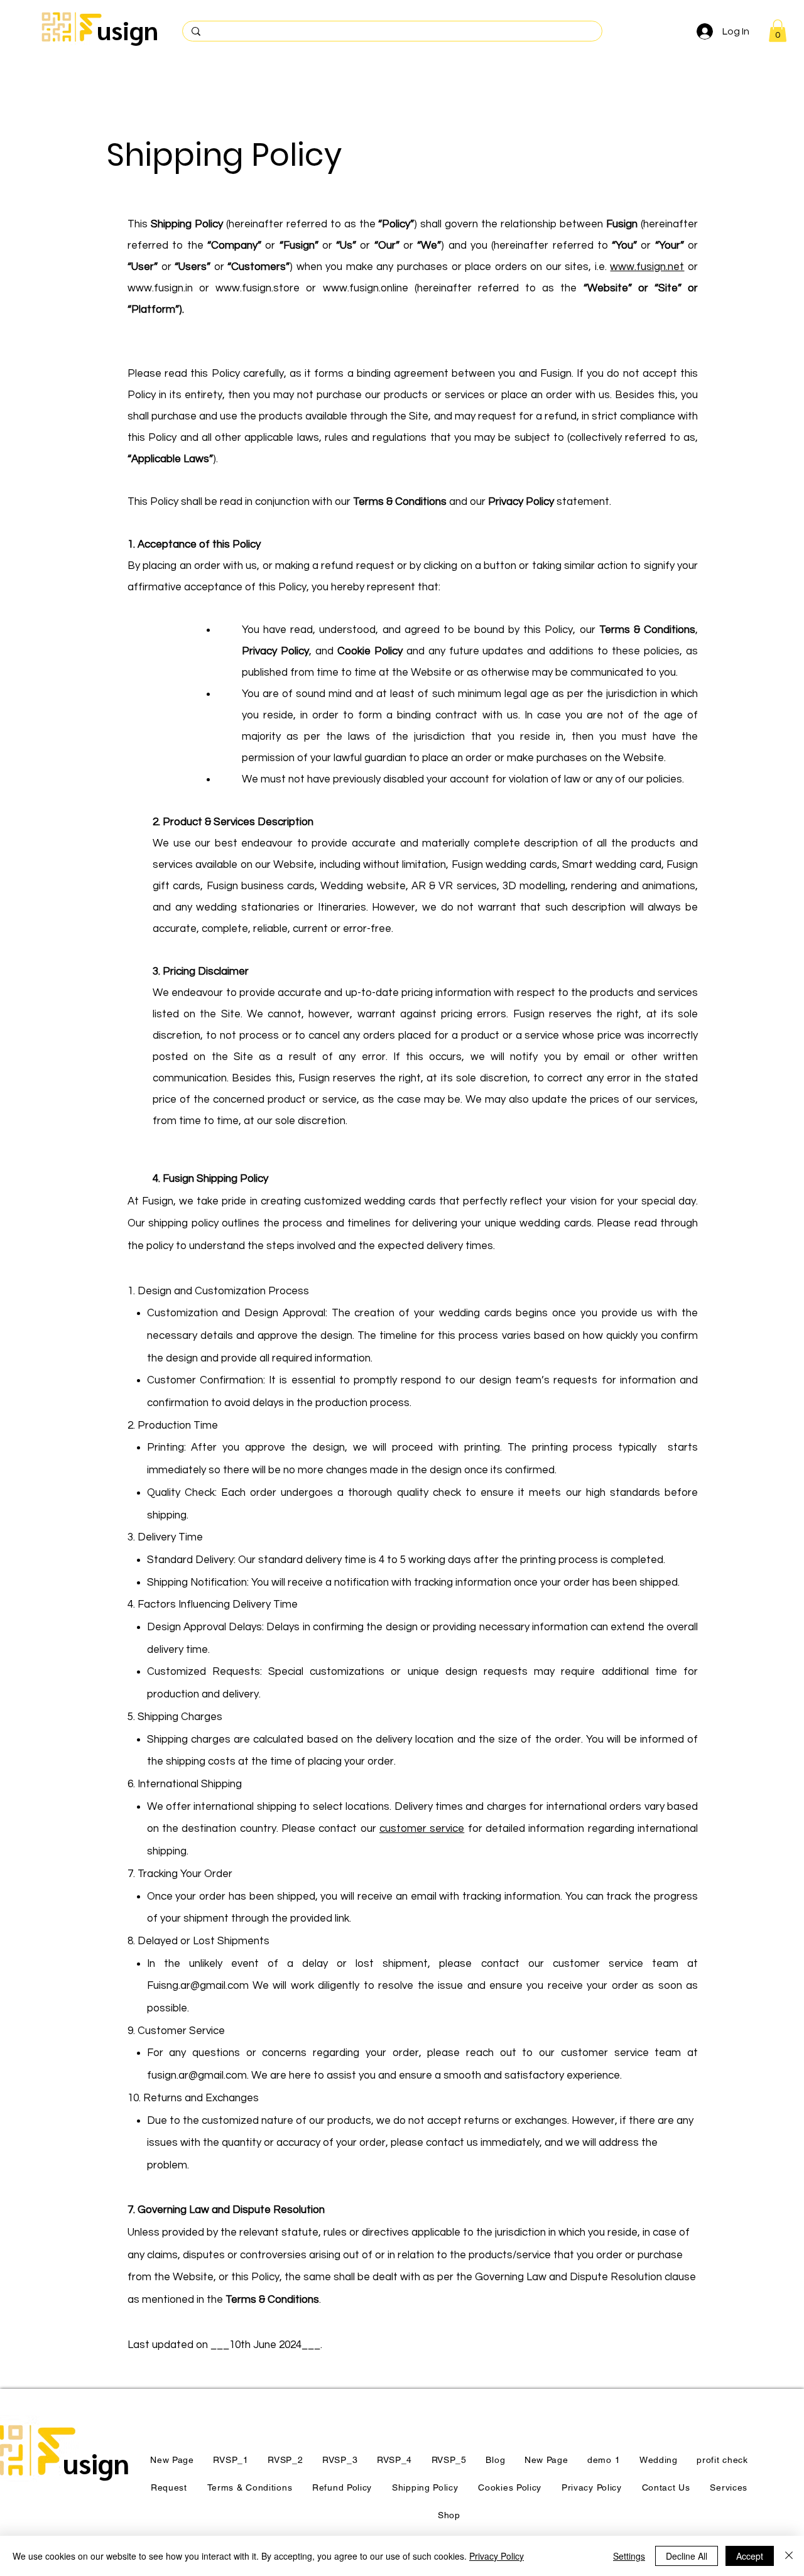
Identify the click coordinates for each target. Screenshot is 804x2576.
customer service (422, 1829)
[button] (778, 31)
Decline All (687, 2556)
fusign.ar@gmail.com (197, 2075)
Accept (750, 2556)
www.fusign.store (258, 288)
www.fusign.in (160, 288)
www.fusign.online (366, 288)
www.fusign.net (647, 267)
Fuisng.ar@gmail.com (198, 1986)
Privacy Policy (497, 2556)
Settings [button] (629, 2556)
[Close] (789, 2556)
